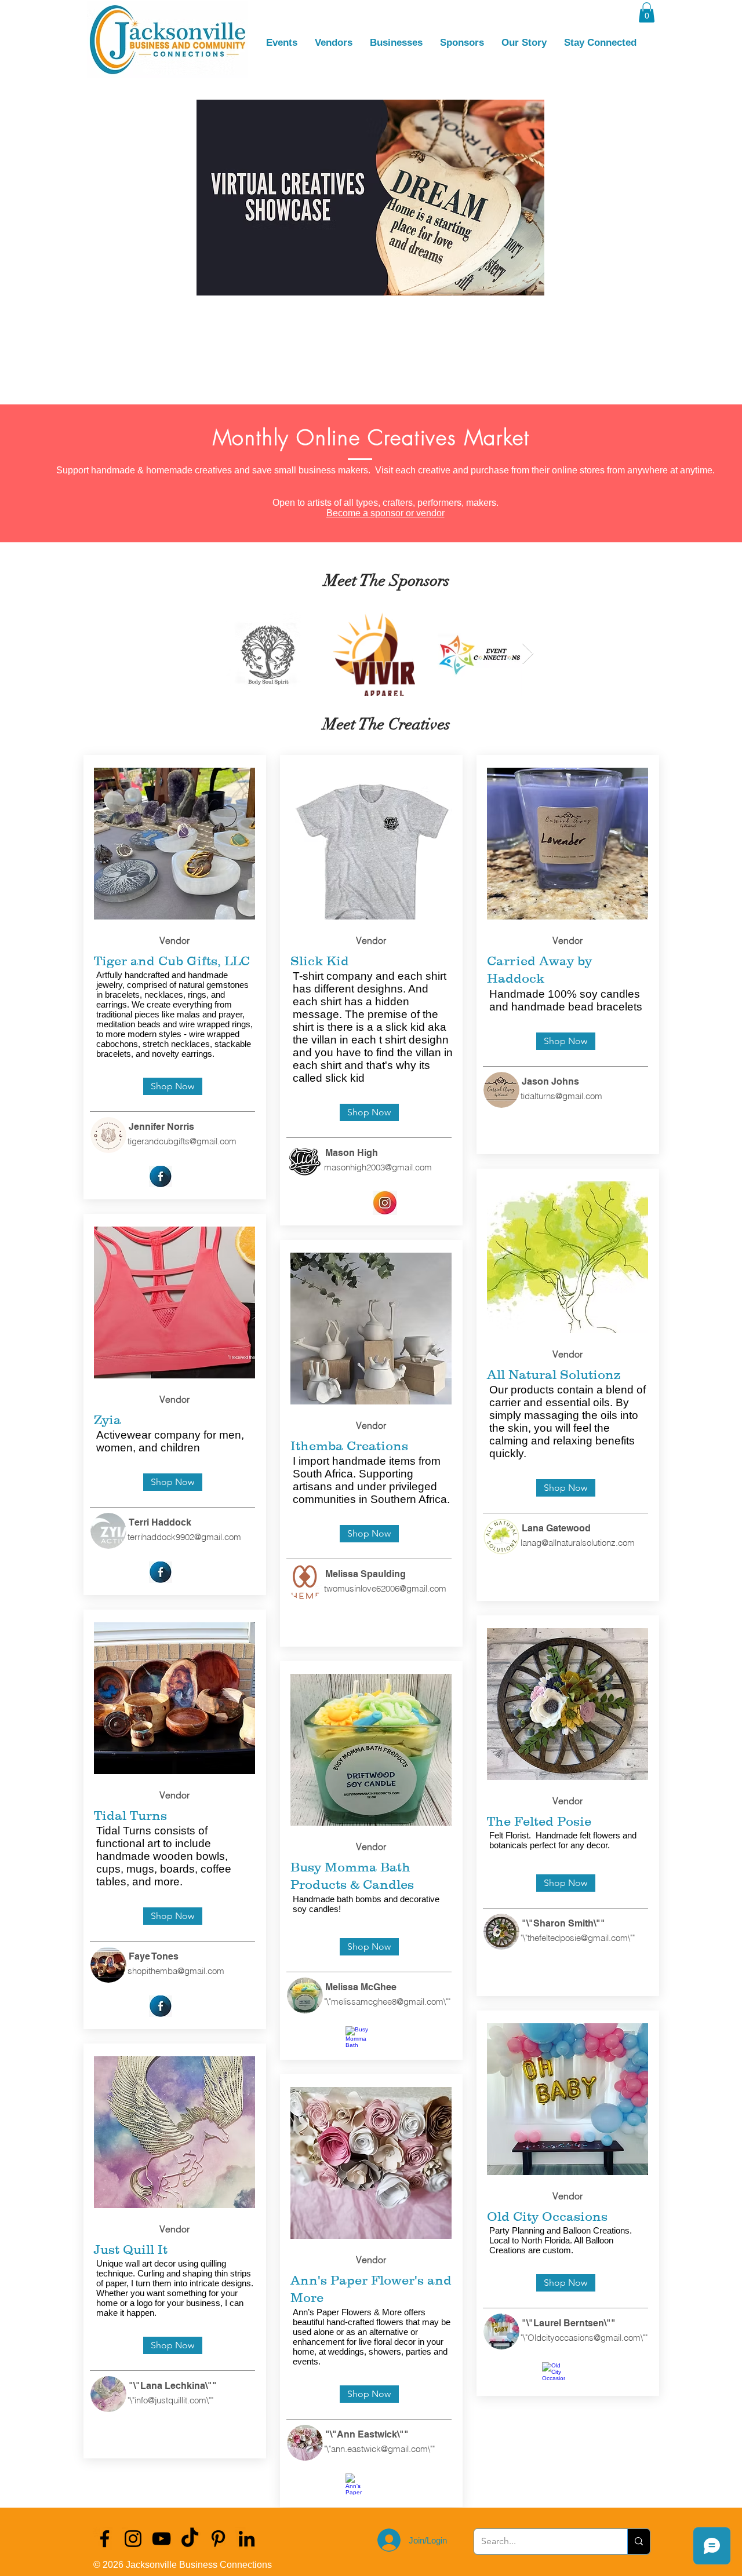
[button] (647, 12)
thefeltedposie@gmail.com (578, 1938)
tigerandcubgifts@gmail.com (182, 1141)
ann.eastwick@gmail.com (379, 2449)
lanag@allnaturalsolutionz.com (578, 1543)
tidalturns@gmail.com (561, 1096)
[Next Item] (528, 654)
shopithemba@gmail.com (176, 1971)
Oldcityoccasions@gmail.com (584, 2338)
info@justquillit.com (170, 2400)
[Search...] (639, 2542)
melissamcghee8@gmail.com (387, 2002)
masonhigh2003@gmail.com (378, 1167)
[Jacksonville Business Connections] (105, 2539)
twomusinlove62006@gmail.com (385, 1588)
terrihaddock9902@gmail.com (184, 1537)
